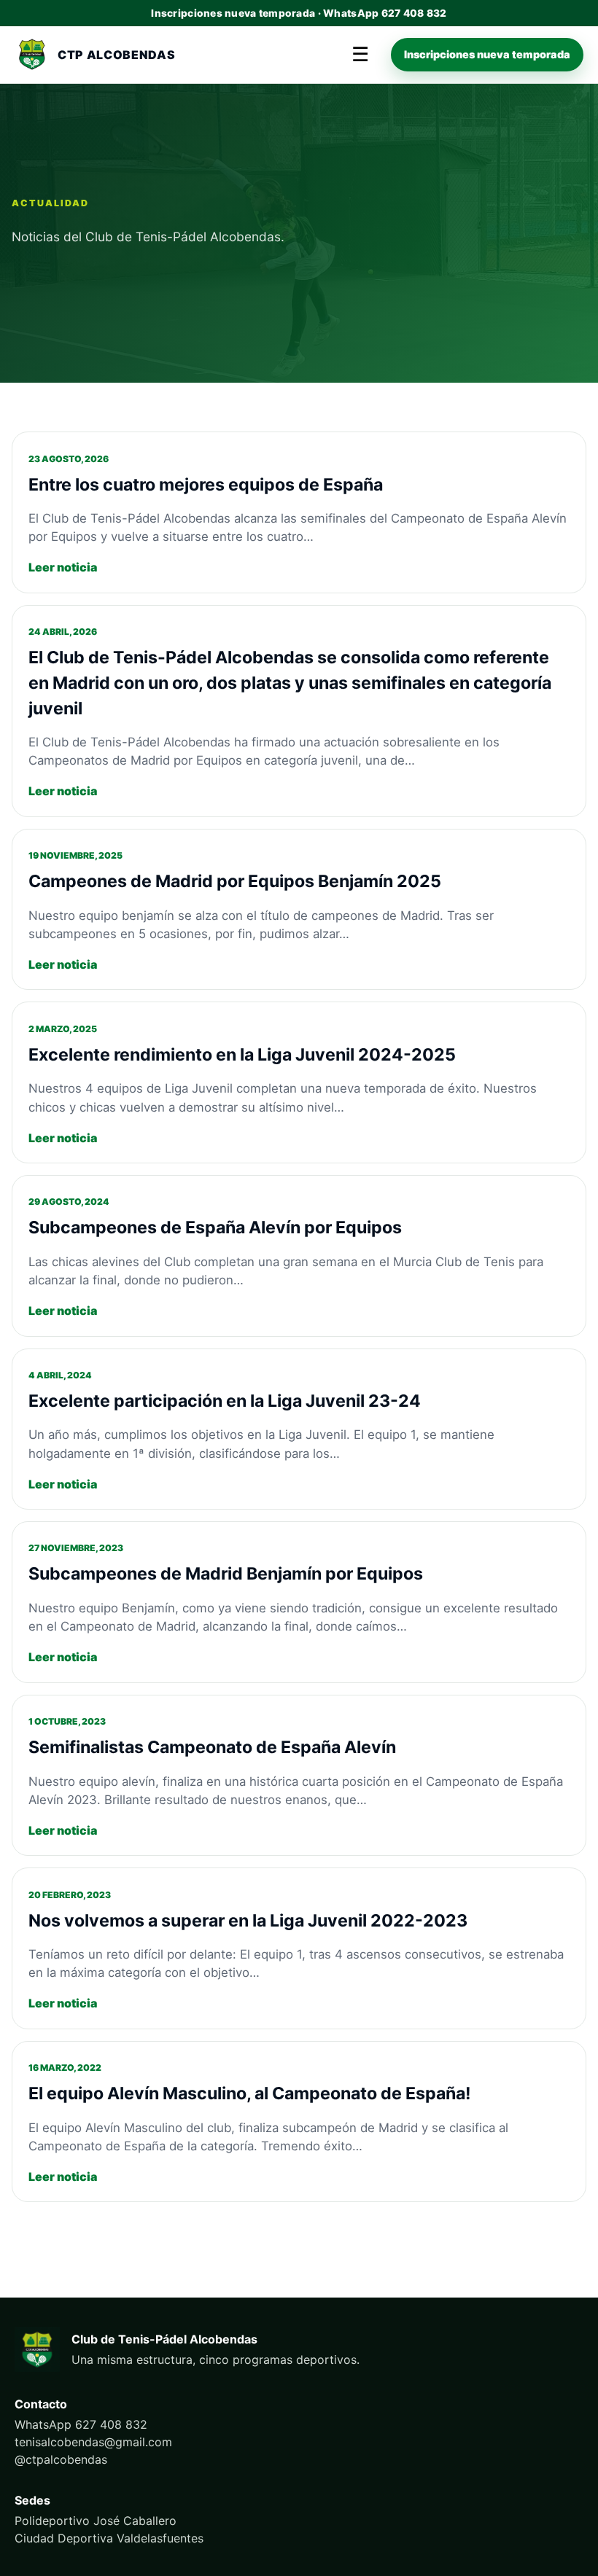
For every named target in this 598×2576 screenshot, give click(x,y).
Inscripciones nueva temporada (487, 54)
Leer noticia (63, 567)
